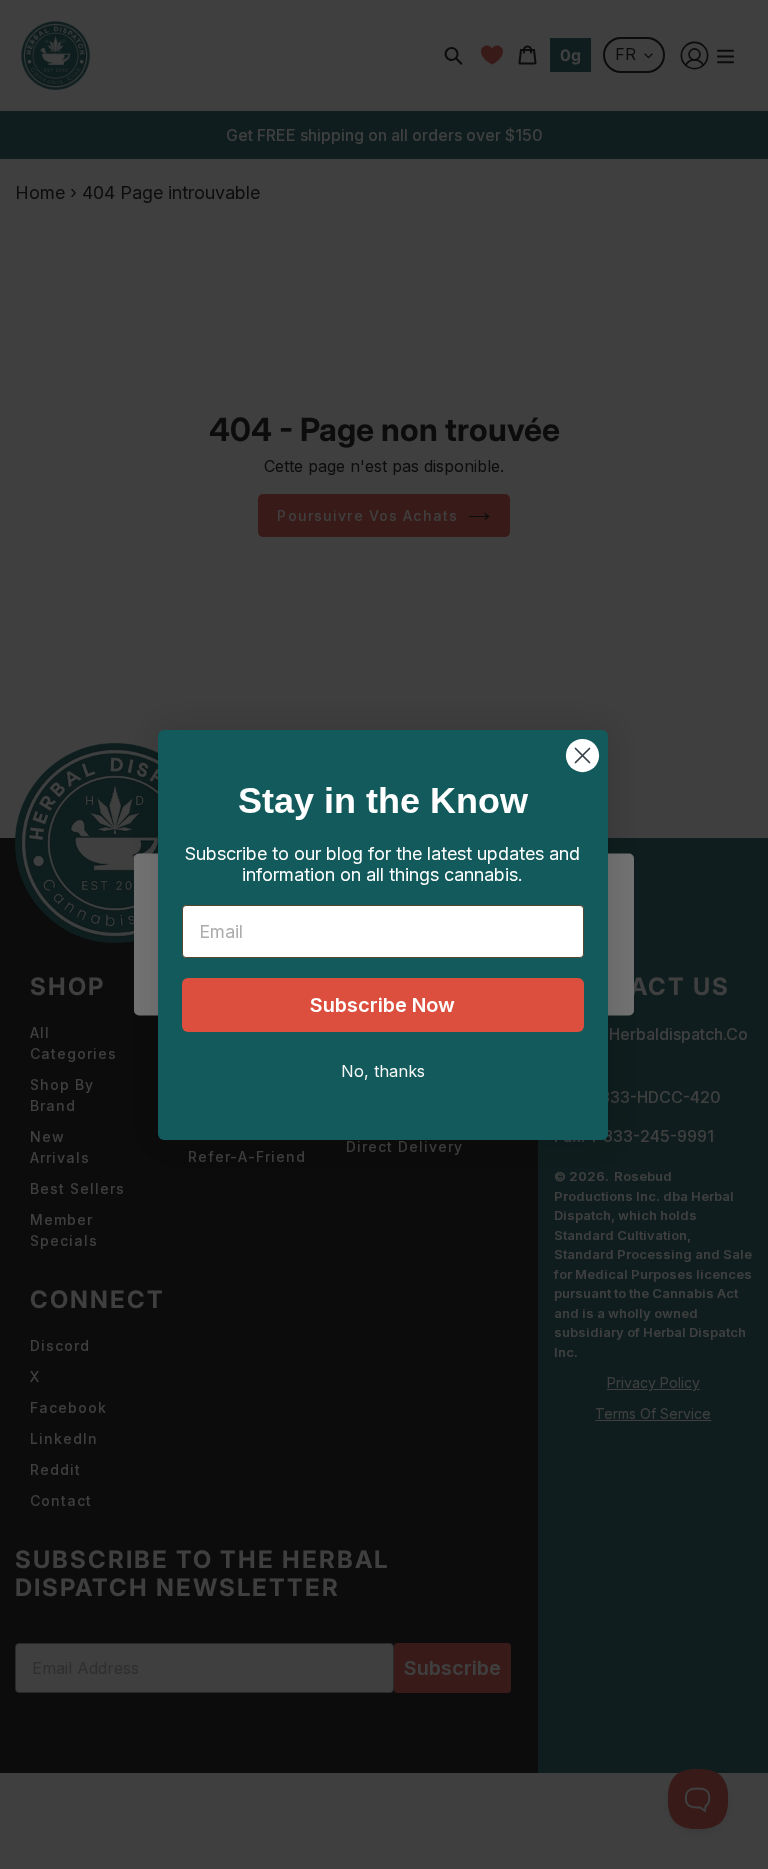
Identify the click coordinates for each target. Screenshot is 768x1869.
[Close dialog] (582, 755)
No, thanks (383, 1071)
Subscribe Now (382, 1005)
